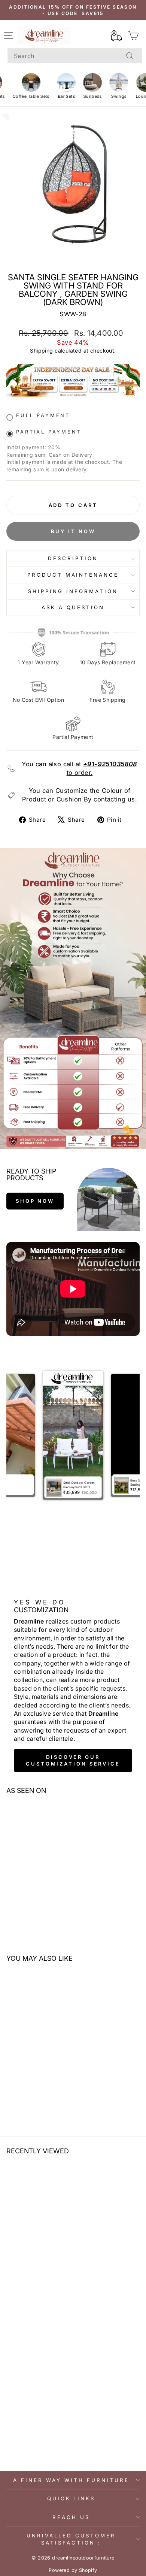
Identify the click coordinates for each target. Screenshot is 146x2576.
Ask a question (73, 607)
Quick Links (71, 2498)
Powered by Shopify (73, 2570)
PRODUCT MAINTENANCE (73, 575)
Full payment (43, 415)
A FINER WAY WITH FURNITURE (71, 2480)
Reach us (71, 2517)
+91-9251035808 (110, 764)
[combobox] (75, 56)
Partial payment (49, 432)
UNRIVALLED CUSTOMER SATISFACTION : (71, 2539)
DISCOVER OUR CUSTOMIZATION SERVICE (73, 1760)
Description (73, 558)
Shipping (41, 351)
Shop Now (35, 1201)
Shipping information (73, 591)
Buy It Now (73, 531)
